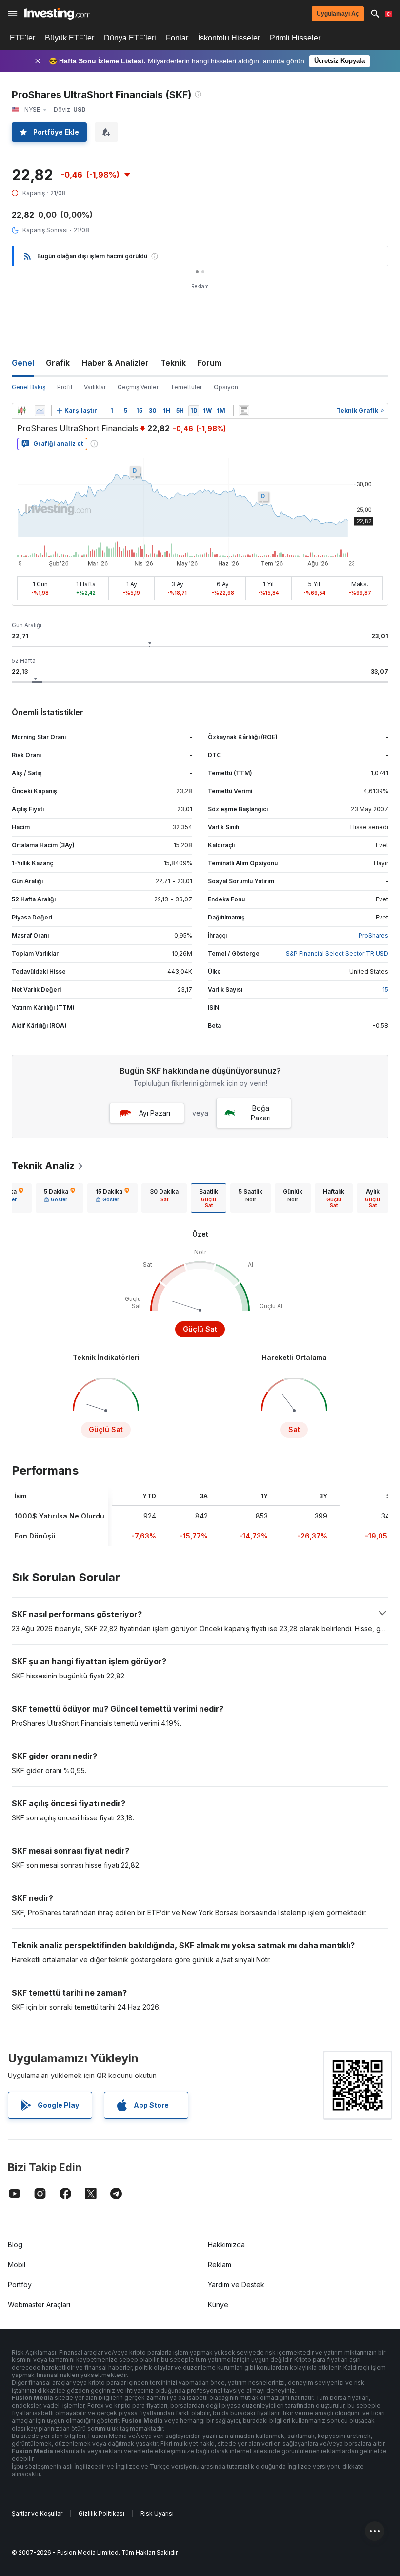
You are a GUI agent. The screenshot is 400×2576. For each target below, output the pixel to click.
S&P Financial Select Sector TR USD (337, 953)
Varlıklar (95, 387)
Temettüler (186, 387)
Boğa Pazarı (261, 1113)
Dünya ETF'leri (130, 38)
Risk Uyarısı (157, 2513)
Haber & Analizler (115, 363)
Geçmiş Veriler (138, 387)
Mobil (17, 2265)
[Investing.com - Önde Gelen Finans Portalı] (57, 14)
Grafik (58, 363)
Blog (15, 2245)
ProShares (373, 935)
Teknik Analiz (43, 1166)
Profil (65, 387)
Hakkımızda (226, 2245)
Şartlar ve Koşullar (37, 2513)
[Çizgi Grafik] (40, 411)
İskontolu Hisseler (229, 38)
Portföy (20, 2285)
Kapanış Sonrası (45, 230)
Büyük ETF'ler (70, 38)
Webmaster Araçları (39, 2305)
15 (385, 989)
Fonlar (177, 38)
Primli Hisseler (295, 38)
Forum (210, 363)
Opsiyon (226, 387)
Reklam (220, 2265)
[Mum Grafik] (21, 411)
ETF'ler (22, 38)
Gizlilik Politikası (101, 2513)
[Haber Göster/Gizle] (244, 411)
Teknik (173, 363)
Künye (218, 2305)
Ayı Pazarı (155, 1113)
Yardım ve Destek (236, 2285)
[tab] (60, 1198)
